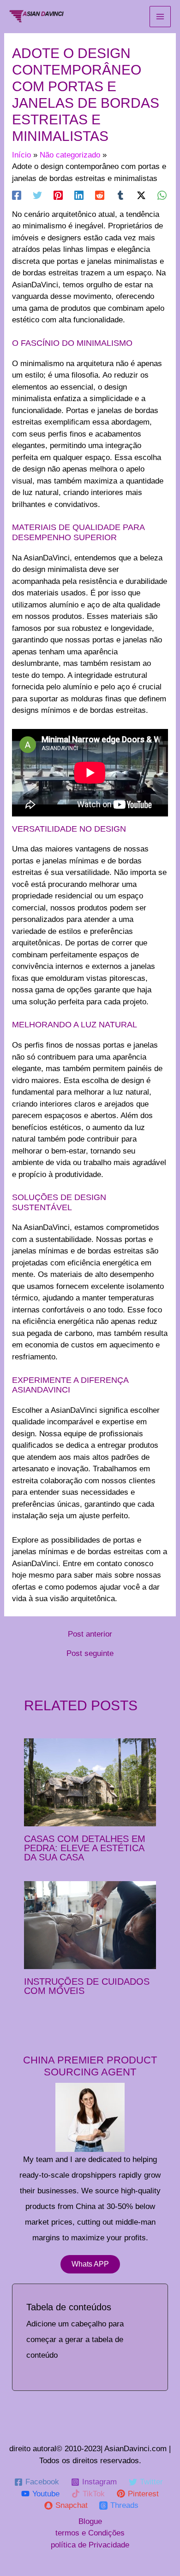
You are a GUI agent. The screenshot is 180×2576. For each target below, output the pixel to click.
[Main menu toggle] (160, 17)
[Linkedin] (79, 195)
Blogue (90, 2521)
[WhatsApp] (162, 195)
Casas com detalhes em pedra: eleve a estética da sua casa (85, 1848)
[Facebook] (17, 195)
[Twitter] (37, 195)
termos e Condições (90, 2533)
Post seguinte (90, 1653)
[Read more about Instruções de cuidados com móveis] (90, 1925)
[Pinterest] (58, 195)
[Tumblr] (120, 195)
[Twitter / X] (141, 195)
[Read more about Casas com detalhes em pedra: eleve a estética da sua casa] (90, 1782)
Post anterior (90, 1634)
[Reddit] (100, 195)
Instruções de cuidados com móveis (87, 1986)
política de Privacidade (90, 2545)
